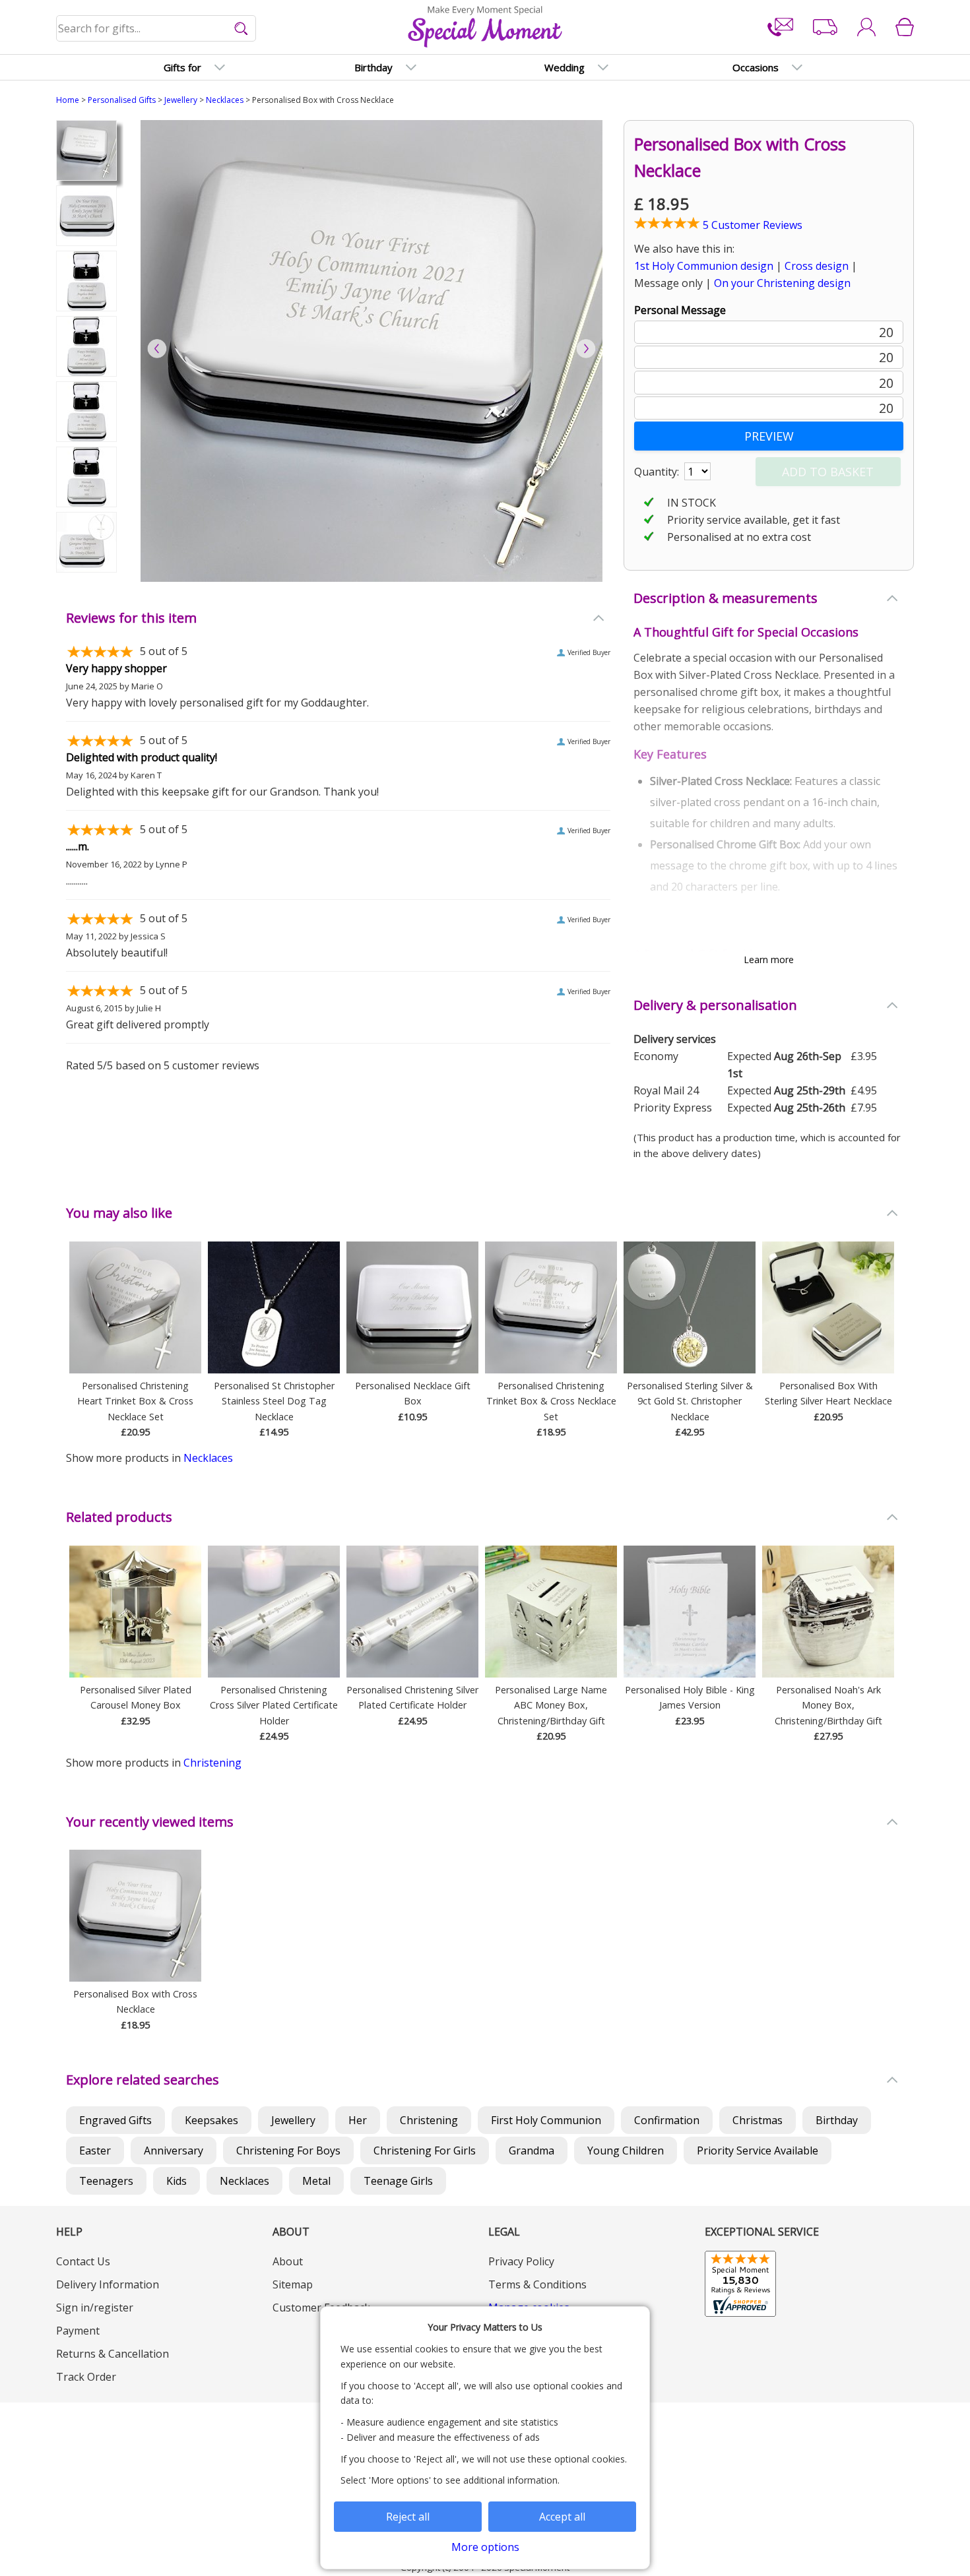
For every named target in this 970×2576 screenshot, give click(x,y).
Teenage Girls (398, 2181)
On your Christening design (782, 283)
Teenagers (106, 2181)
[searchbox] (157, 28)
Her (358, 2120)
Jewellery (181, 100)
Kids (177, 2181)
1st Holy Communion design (704, 266)
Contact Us (83, 2261)
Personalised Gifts (122, 100)
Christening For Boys (288, 2151)
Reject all (408, 2517)
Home (68, 100)
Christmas (758, 2120)
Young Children (626, 2151)
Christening (212, 1763)
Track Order (86, 2377)
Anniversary (174, 2151)
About (288, 2261)
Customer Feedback (321, 2308)
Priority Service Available (758, 2151)
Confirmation (667, 2120)
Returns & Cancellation (113, 2354)
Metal (316, 2181)
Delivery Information (108, 2284)
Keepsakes (211, 2120)
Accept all (562, 2517)
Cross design (817, 266)
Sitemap (293, 2284)
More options (485, 2547)
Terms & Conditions (537, 2284)
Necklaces (225, 100)
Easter (95, 2151)
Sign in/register (95, 2308)
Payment (78, 2331)
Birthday (837, 2120)
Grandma (532, 2151)
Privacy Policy (521, 2261)
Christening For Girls (425, 2151)
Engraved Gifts (115, 2120)
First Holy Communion (546, 2120)
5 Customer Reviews (751, 225)
